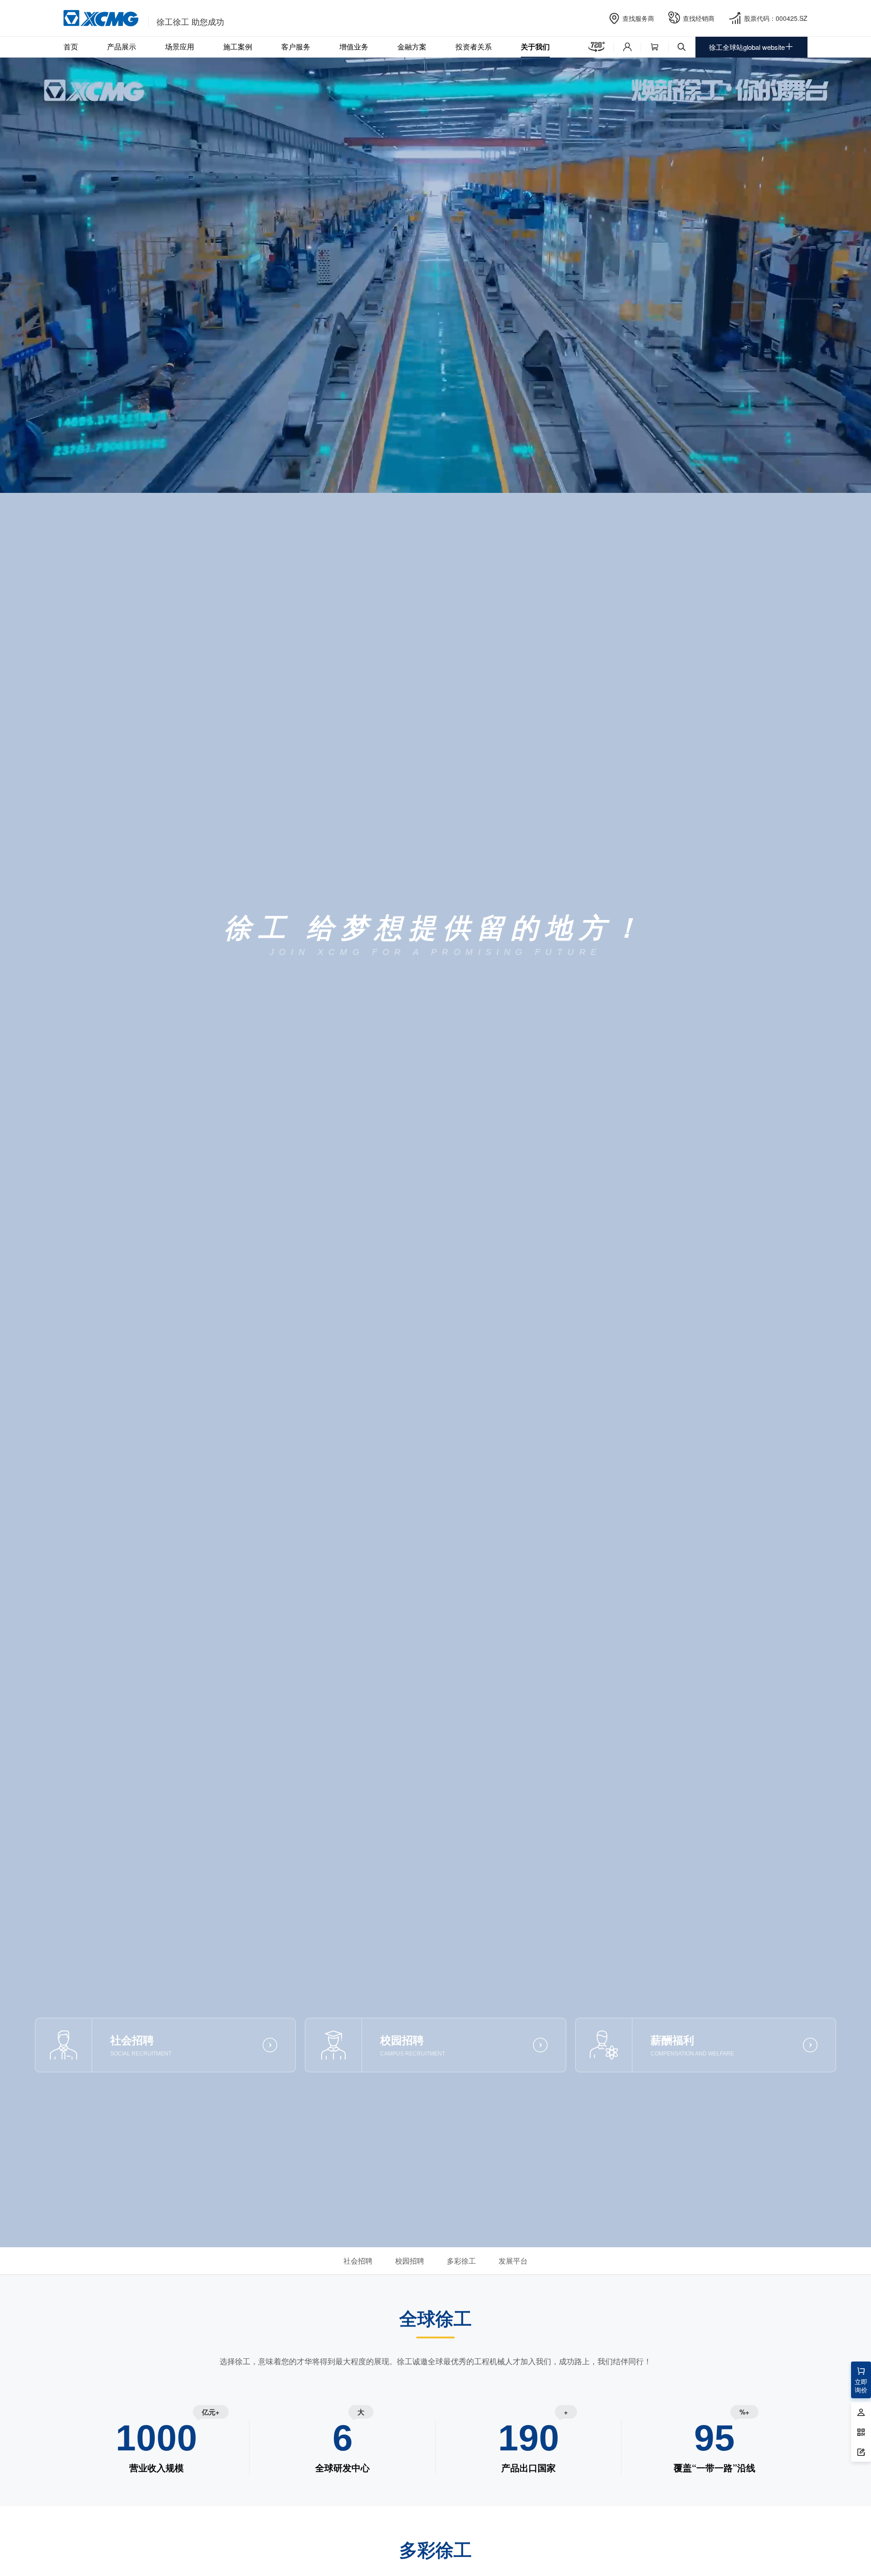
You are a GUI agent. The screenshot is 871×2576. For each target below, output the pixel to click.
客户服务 (296, 46)
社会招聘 (358, 2261)
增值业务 (354, 46)
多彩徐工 (461, 2261)
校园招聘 (410, 2261)
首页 (71, 46)
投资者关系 (474, 46)
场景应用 (180, 46)
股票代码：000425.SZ (776, 18)
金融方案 (412, 46)
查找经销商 (699, 18)
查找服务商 (638, 18)
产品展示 (122, 46)
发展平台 (513, 2261)
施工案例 (238, 46)
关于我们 (535, 46)
